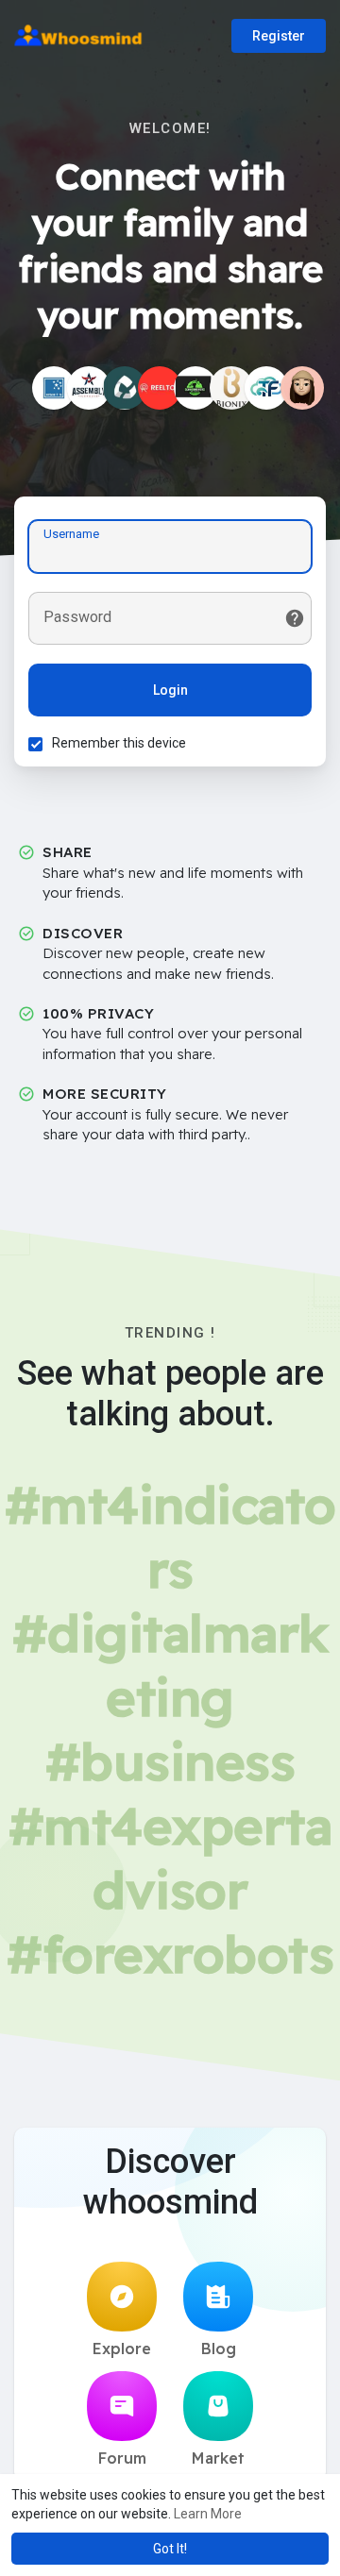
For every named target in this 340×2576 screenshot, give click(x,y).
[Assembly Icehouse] (89, 388)
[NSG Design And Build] (125, 388)
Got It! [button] (170, 2549)
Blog (219, 2349)
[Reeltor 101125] (160, 388)
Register (279, 36)
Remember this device (119, 743)
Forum (122, 2458)
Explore (122, 2349)
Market (218, 2458)
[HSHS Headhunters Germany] (54, 388)
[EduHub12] (302, 388)
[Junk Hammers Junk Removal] (195, 388)
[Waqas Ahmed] (266, 388)
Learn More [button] (208, 2514)
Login (170, 690)
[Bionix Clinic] (231, 388)
